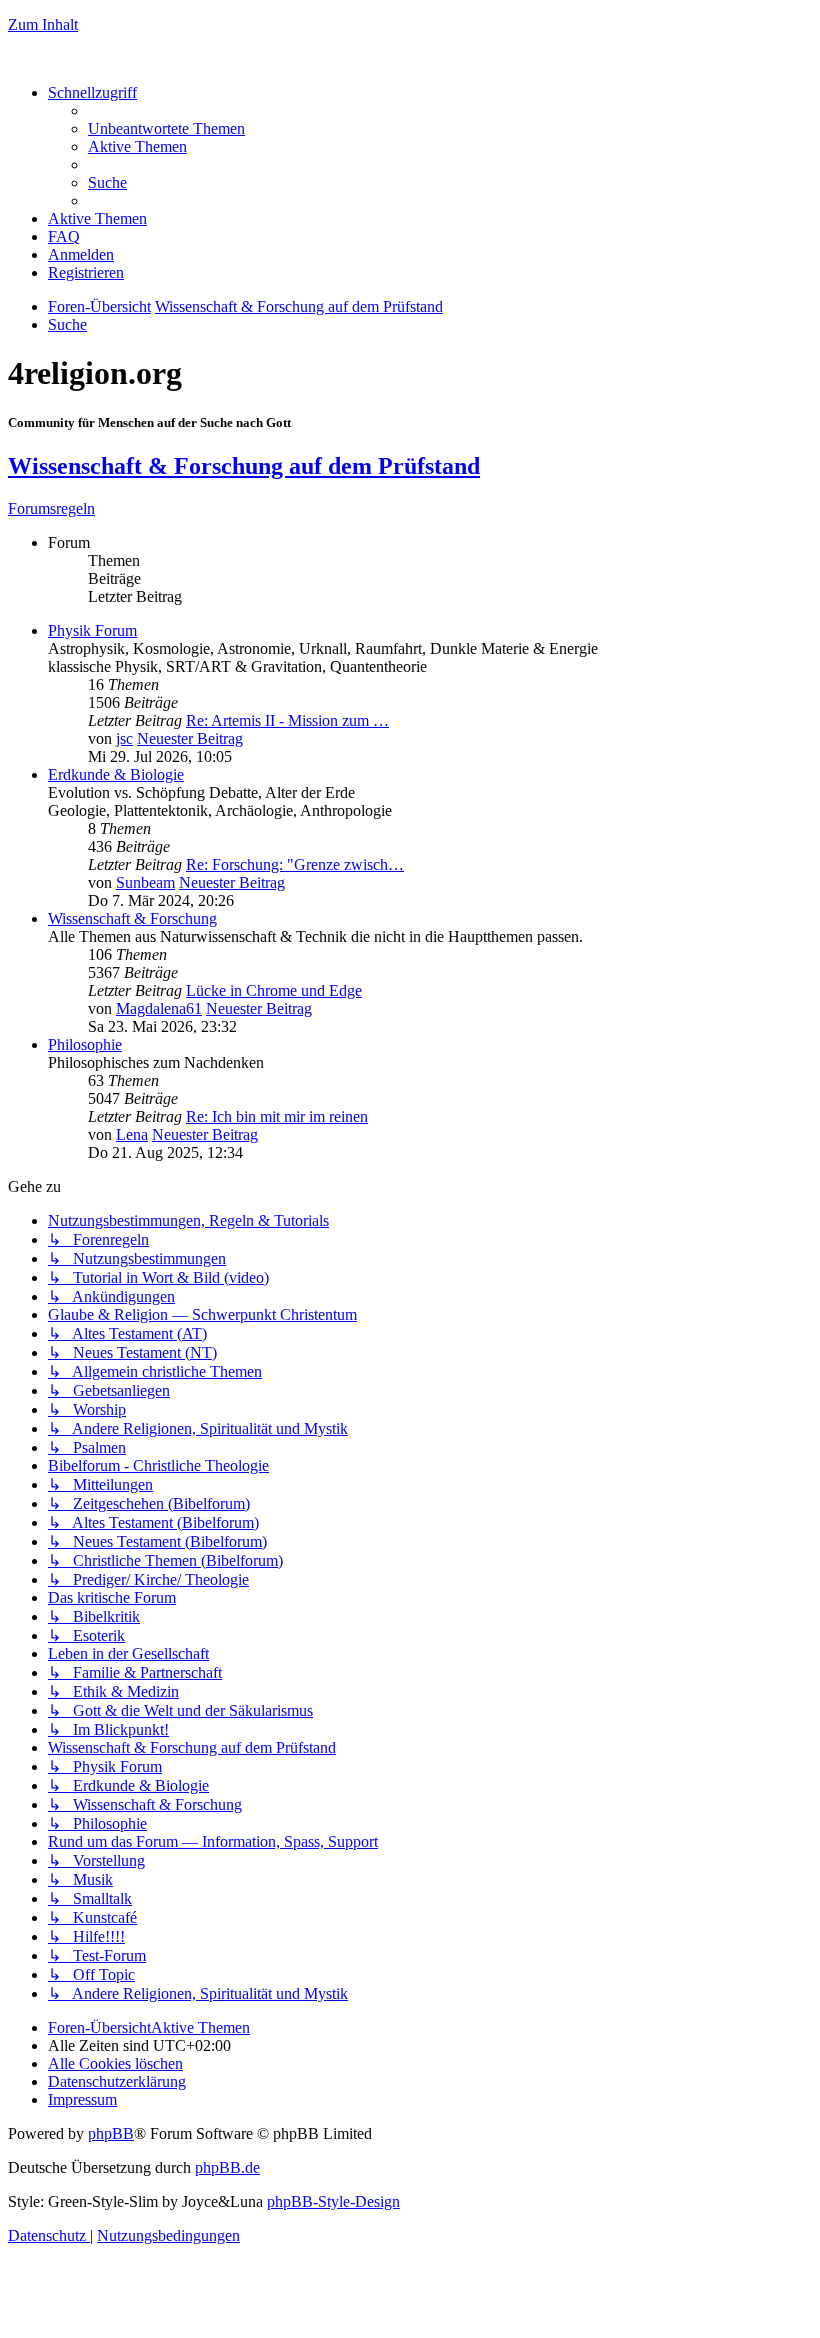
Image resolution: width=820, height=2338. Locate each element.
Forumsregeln (51, 508)
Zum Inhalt (43, 24)
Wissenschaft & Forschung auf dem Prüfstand (244, 466)
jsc (124, 738)
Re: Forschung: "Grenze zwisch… (295, 864)
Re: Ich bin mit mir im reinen (277, 1116)
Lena (132, 1134)
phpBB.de (227, 2167)
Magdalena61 (159, 1008)
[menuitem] (166, 128)
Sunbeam (145, 882)
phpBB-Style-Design (333, 2201)
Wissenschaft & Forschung (132, 918)
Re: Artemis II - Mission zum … (287, 720)
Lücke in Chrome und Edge (274, 990)
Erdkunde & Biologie (116, 774)
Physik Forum (92, 630)
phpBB (111, 2133)
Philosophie (85, 1044)
